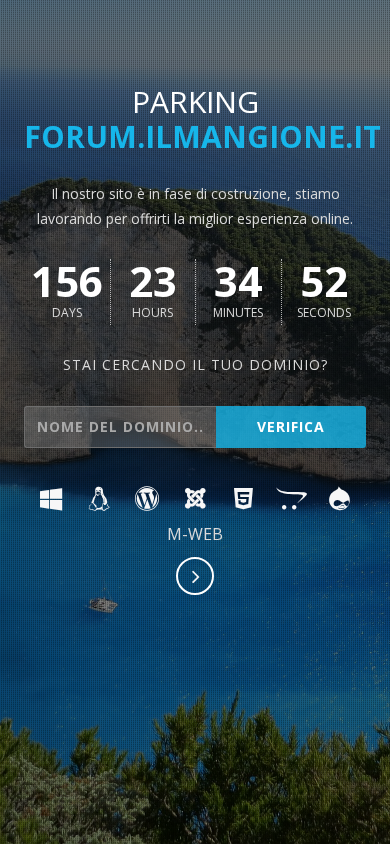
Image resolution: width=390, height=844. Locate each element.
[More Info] (196, 578)
